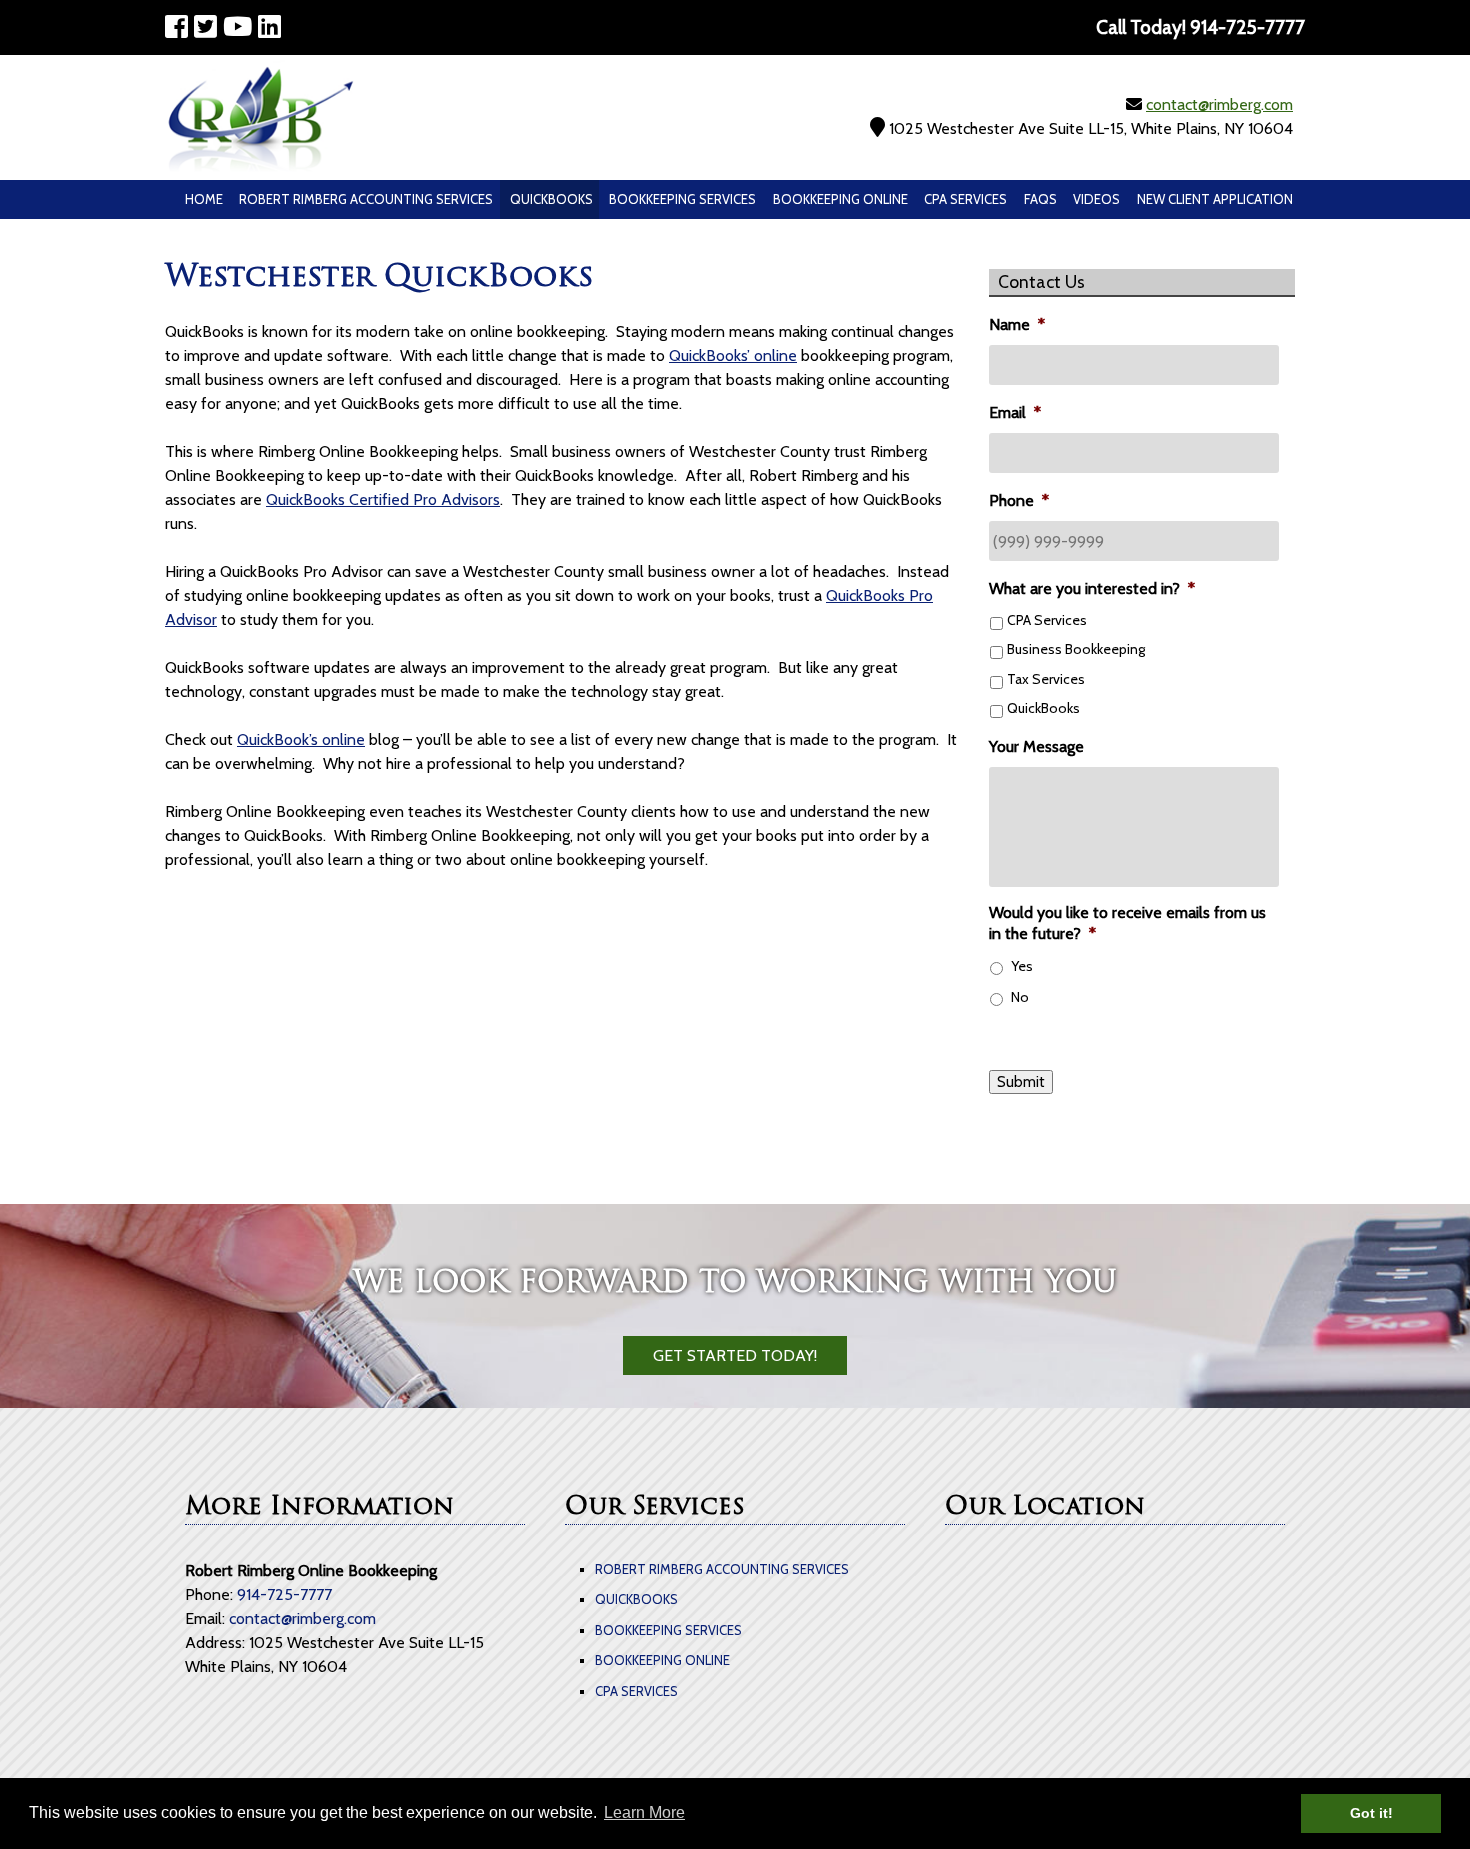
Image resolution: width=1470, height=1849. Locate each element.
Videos (1096, 199)
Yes (1022, 966)
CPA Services (965, 199)
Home (204, 199)
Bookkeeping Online (840, 199)
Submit (1021, 1082)
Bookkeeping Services (682, 199)
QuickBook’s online (301, 739)
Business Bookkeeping (1076, 649)
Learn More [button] (644, 1812)
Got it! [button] (1371, 1813)
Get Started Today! (735, 1355)
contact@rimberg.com (1219, 104)
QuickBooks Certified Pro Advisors (383, 499)
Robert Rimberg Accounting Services (366, 199)
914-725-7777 (284, 1594)
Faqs (1040, 199)
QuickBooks (551, 199)
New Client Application (1215, 199)
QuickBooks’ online (733, 355)
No (1020, 997)
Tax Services (1046, 679)
